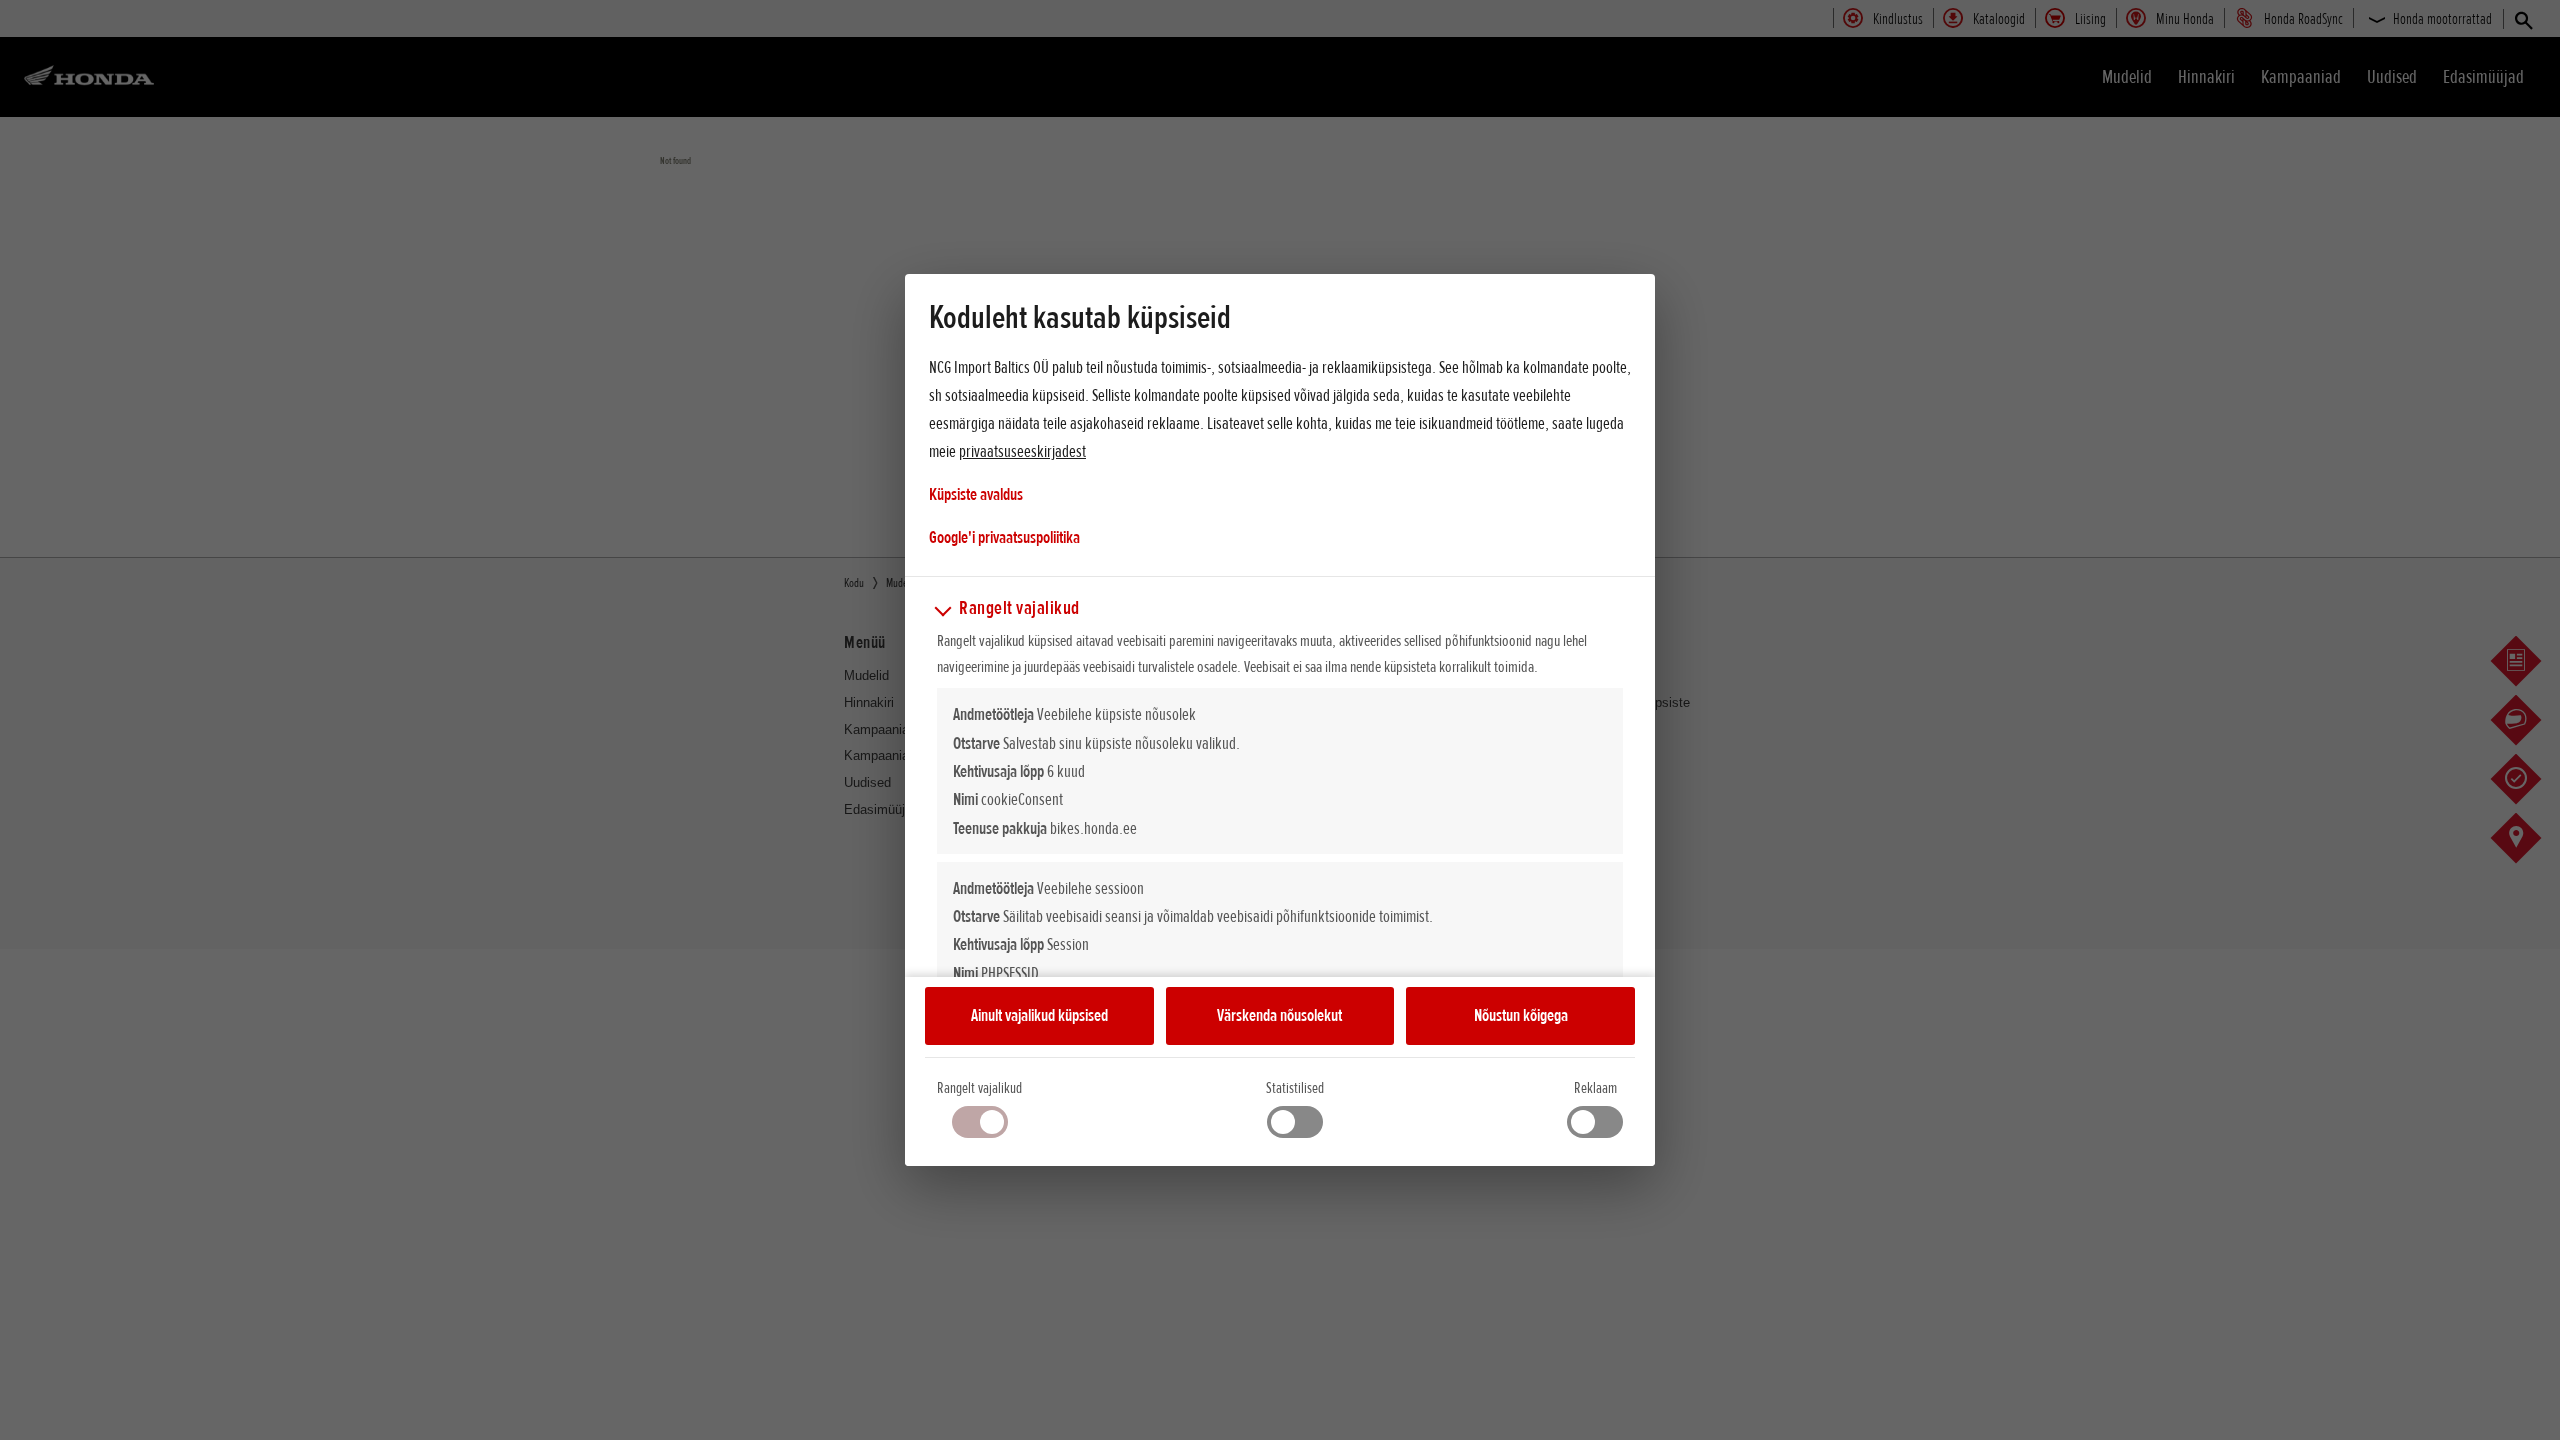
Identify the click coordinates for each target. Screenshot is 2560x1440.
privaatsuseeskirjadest (1022, 451)
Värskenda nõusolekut (1279, 1015)
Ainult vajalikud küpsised (1039, 1015)
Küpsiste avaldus (976, 494)
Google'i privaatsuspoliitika (1004, 536)
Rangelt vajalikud (979, 1088)
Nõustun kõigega (1521, 1015)
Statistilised (1295, 1088)
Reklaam (1595, 1088)
